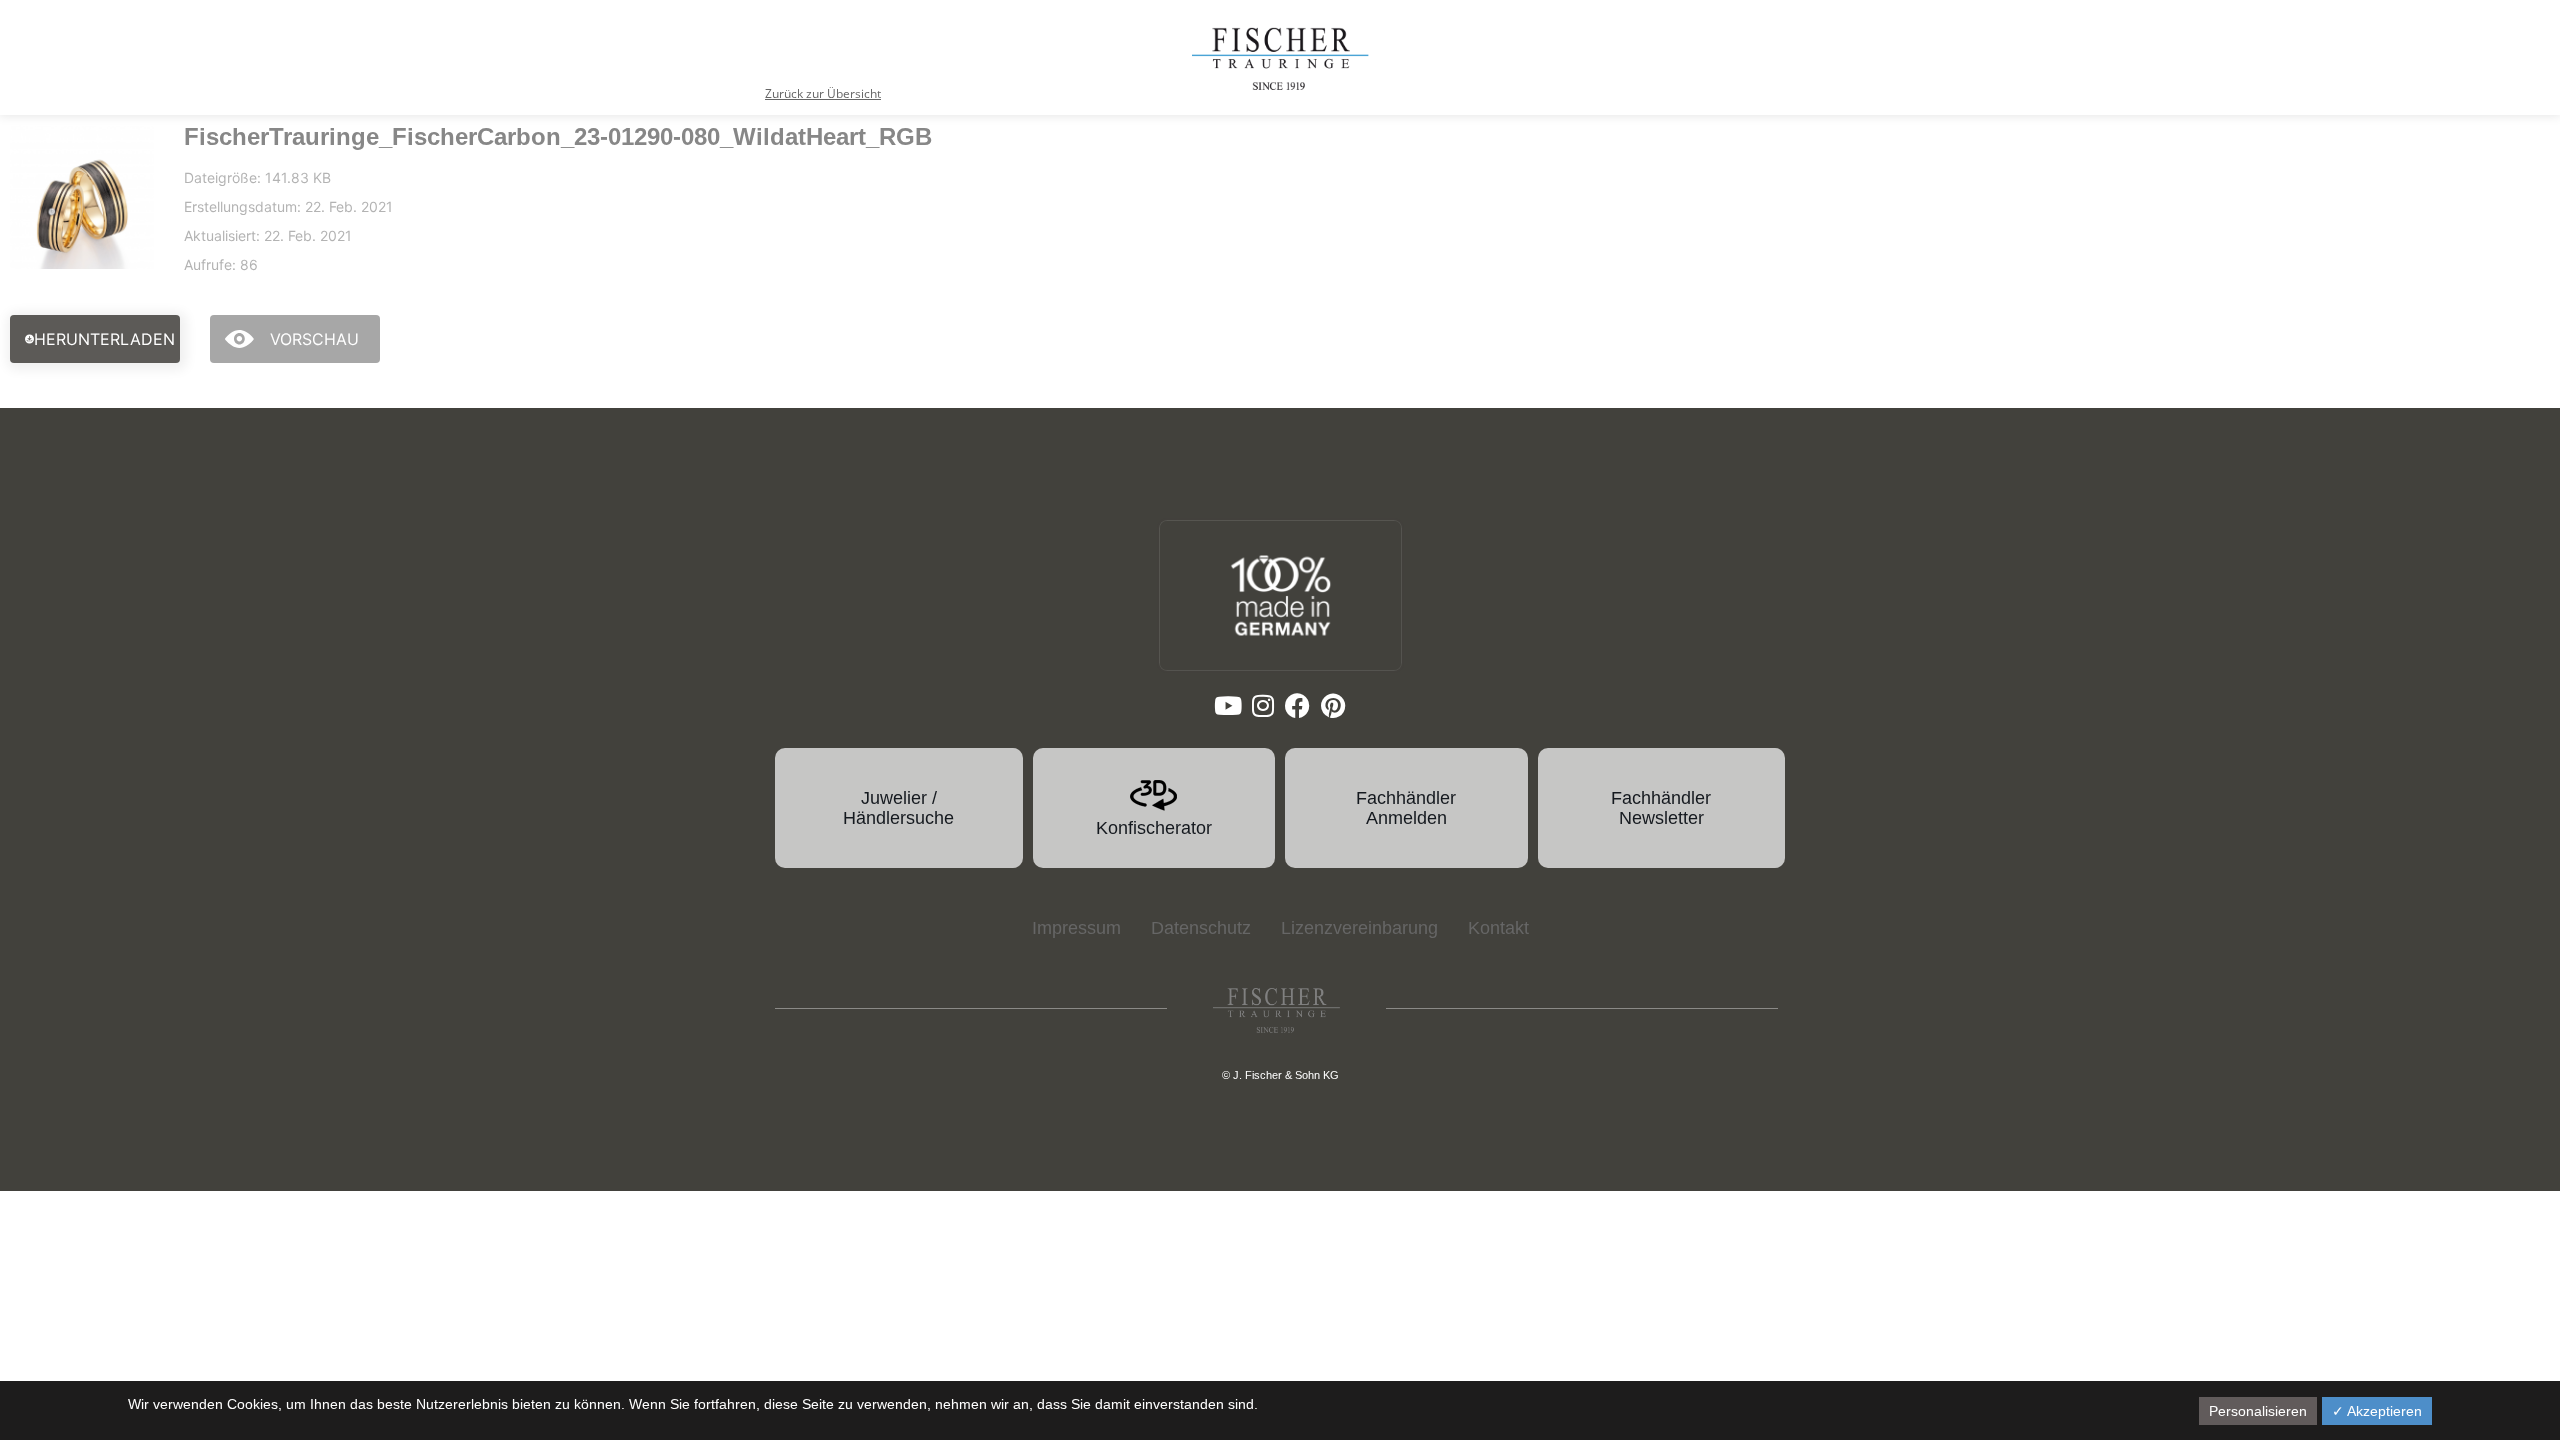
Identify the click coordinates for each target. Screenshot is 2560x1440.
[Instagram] (1262, 705)
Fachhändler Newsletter (1661, 808)
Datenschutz (1201, 928)
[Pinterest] (1332, 705)
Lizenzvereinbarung (1359, 928)
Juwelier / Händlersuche (898, 808)
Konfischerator (1154, 828)
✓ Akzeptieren (2377, 1411)
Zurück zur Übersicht (823, 93)
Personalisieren (2258, 1411)
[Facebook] (1297, 705)
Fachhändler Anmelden (1406, 808)
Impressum (1076, 928)
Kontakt (1498, 928)
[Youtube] (1227, 705)
